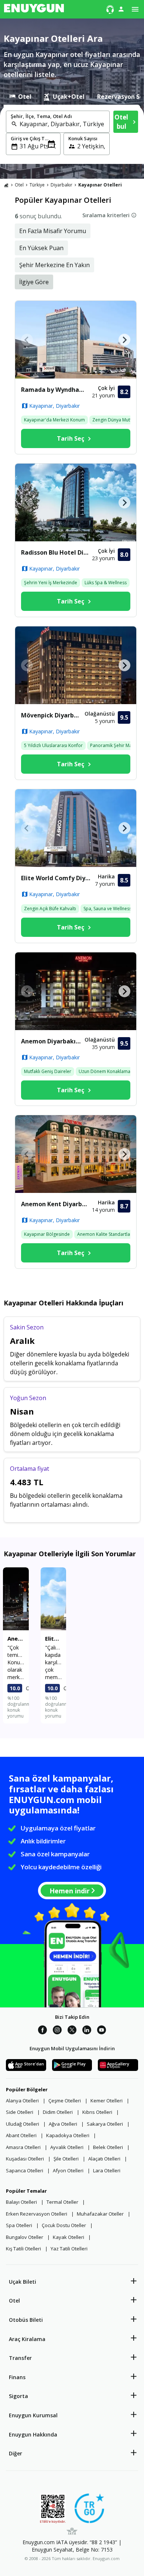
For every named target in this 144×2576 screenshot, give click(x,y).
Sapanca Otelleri (25, 2170)
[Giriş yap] (121, 9)
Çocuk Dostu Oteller (64, 2225)
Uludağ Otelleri (23, 2124)
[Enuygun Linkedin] (87, 2031)
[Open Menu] (135, 9)
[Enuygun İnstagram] (57, 2031)
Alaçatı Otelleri (104, 2159)
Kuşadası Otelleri (25, 2159)
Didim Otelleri (58, 2112)
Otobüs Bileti (26, 2320)
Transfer (20, 2358)
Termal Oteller (62, 2202)
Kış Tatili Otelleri (23, 2249)
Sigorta (18, 2396)
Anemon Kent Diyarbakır (56, 1204)
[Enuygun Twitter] (72, 2031)
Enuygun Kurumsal (33, 2415)
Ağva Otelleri (63, 2124)
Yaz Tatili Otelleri (69, 2249)
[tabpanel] (72, 134)
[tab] (20, 97)
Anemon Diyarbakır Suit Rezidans (53, 1041)
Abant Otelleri (21, 2135)
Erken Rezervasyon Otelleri (37, 2214)
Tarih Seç (71, 438)
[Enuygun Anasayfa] (34, 9)
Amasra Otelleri (23, 2147)
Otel (14, 2301)
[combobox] (62, 124)
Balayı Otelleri (21, 2202)
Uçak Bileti (23, 2282)
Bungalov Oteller (25, 2237)
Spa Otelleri (19, 2225)
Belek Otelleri (108, 2147)
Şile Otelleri (66, 2159)
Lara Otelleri (107, 2170)
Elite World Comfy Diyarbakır (58, 878)
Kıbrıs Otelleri (97, 2112)
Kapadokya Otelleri (68, 2135)
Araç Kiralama (27, 2339)
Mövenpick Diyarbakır (53, 715)
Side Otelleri (20, 2112)
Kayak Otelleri (68, 2237)
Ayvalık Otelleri (67, 2147)
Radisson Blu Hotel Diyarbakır (56, 552)
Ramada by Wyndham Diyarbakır (56, 390)
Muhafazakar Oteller (100, 2214)
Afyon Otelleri (68, 2170)
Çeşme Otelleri (65, 2101)
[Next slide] (124, 340)
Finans (17, 2377)
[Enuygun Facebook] (42, 2031)
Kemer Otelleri (107, 2101)
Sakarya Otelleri (105, 2124)
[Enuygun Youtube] (102, 2031)
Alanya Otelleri (22, 2101)
